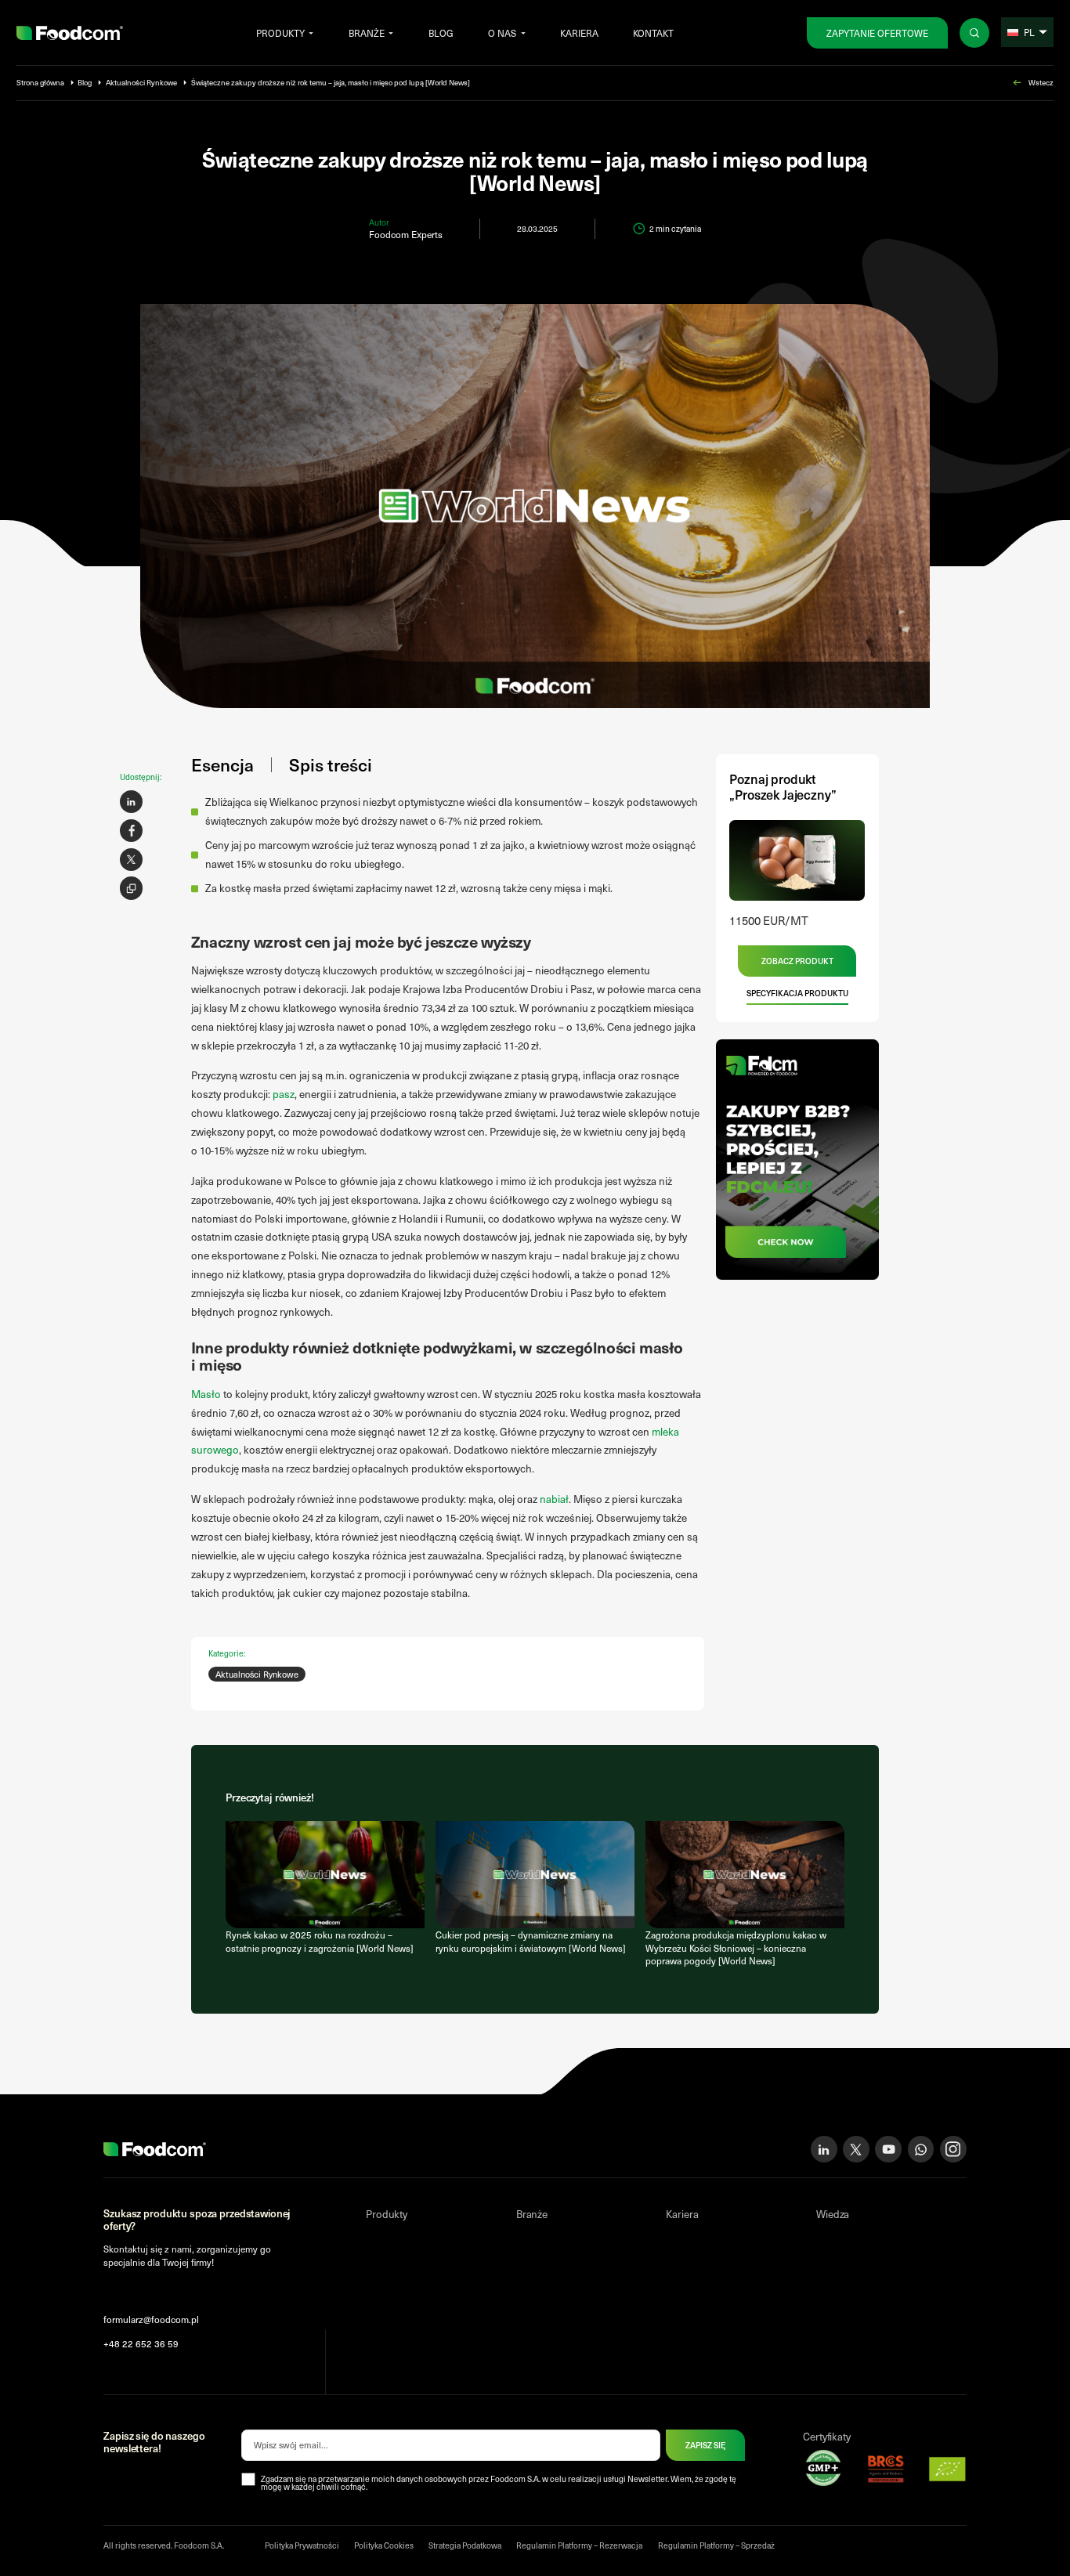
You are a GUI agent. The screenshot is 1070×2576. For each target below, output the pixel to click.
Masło (206, 1394)
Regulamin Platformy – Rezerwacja (579, 2545)
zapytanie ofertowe (877, 33)
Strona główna (40, 83)
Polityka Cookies (384, 2545)
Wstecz (1041, 83)
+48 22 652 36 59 (141, 2343)
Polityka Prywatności (302, 2545)
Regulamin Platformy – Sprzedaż (716, 2545)
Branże (367, 33)
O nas (502, 33)
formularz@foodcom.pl (151, 2319)
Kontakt (653, 33)
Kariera (579, 33)
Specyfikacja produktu (797, 993)
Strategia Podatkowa (465, 2545)
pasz (284, 1094)
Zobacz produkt (797, 961)
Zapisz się (705, 2445)
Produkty (280, 33)
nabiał (554, 1499)
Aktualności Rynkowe (141, 83)
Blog (441, 33)
